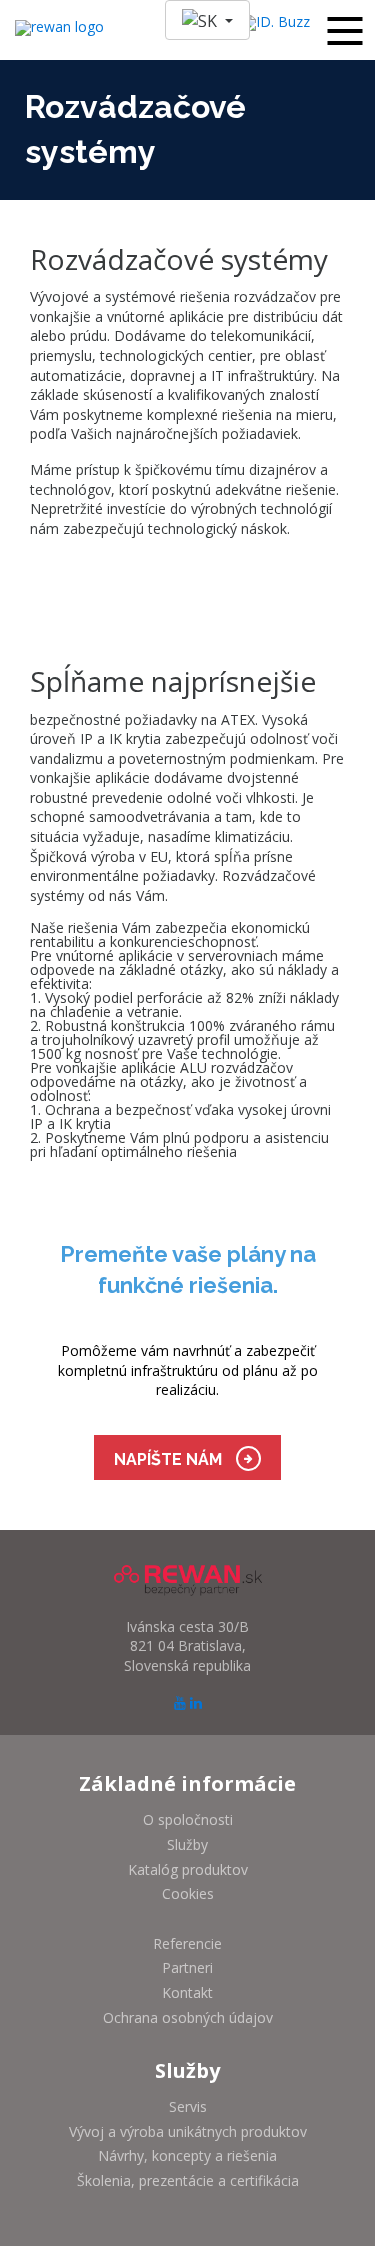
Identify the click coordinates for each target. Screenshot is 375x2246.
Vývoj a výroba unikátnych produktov (188, 2131)
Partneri (187, 1967)
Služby (187, 1844)
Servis (188, 2106)
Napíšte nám (170, 1459)
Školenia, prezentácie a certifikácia (188, 2180)
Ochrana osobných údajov (188, 2017)
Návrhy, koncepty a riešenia (187, 2155)
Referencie (187, 1943)
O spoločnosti (188, 1819)
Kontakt (187, 1992)
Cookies (188, 1893)
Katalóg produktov (188, 1869)
